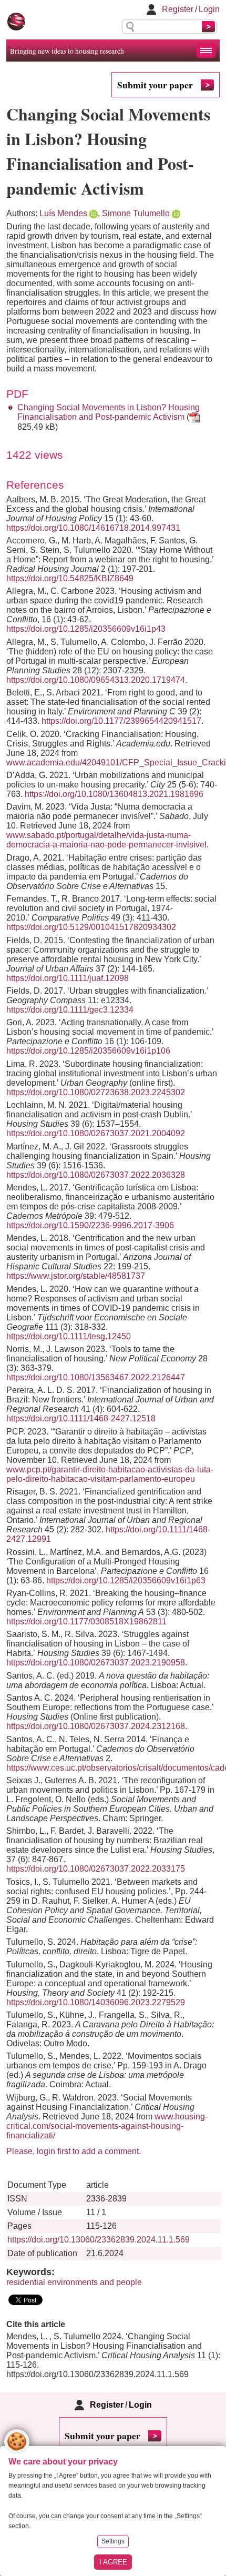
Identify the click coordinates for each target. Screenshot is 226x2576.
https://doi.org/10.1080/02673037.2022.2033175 (96, 1869)
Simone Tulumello (136, 213)
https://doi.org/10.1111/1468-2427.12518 (81, 1418)
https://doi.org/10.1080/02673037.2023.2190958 (96, 1663)
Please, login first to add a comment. (74, 2151)
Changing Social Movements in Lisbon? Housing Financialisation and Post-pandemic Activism (109, 412)
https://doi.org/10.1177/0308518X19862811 (86, 1622)
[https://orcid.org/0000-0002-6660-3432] (176, 213)
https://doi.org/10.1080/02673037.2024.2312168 (96, 1726)
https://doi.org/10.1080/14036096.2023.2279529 (96, 2002)
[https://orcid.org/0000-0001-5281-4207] (94, 213)
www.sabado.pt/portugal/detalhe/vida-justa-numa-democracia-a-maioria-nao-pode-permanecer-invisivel (106, 840)
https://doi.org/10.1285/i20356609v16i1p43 (86, 629)
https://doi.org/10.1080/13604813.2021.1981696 (114, 794)
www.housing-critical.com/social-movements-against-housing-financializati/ (107, 2126)
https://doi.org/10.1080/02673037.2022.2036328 (96, 1175)
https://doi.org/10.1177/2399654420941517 (121, 721)
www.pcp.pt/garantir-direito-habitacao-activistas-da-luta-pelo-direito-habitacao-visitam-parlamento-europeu (110, 1474)
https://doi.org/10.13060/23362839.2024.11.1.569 (99, 2240)
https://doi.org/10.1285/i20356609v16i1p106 (88, 1051)
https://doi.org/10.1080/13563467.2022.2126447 (96, 1377)
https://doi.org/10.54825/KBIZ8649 (70, 578)
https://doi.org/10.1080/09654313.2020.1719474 (96, 680)
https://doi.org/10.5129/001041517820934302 (91, 927)
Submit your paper (155, 85)
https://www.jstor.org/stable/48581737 (76, 1276)
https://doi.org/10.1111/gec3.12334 (70, 1010)
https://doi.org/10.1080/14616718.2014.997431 (93, 528)
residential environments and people (74, 2282)
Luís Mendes (63, 213)
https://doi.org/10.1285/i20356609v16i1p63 (126, 1580)
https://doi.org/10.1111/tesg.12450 (69, 1336)
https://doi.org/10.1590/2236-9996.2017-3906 (90, 1225)
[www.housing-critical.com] (16, 22)
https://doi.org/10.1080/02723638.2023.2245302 (96, 1092)
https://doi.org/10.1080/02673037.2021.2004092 (96, 1133)
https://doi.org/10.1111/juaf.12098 (68, 978)
